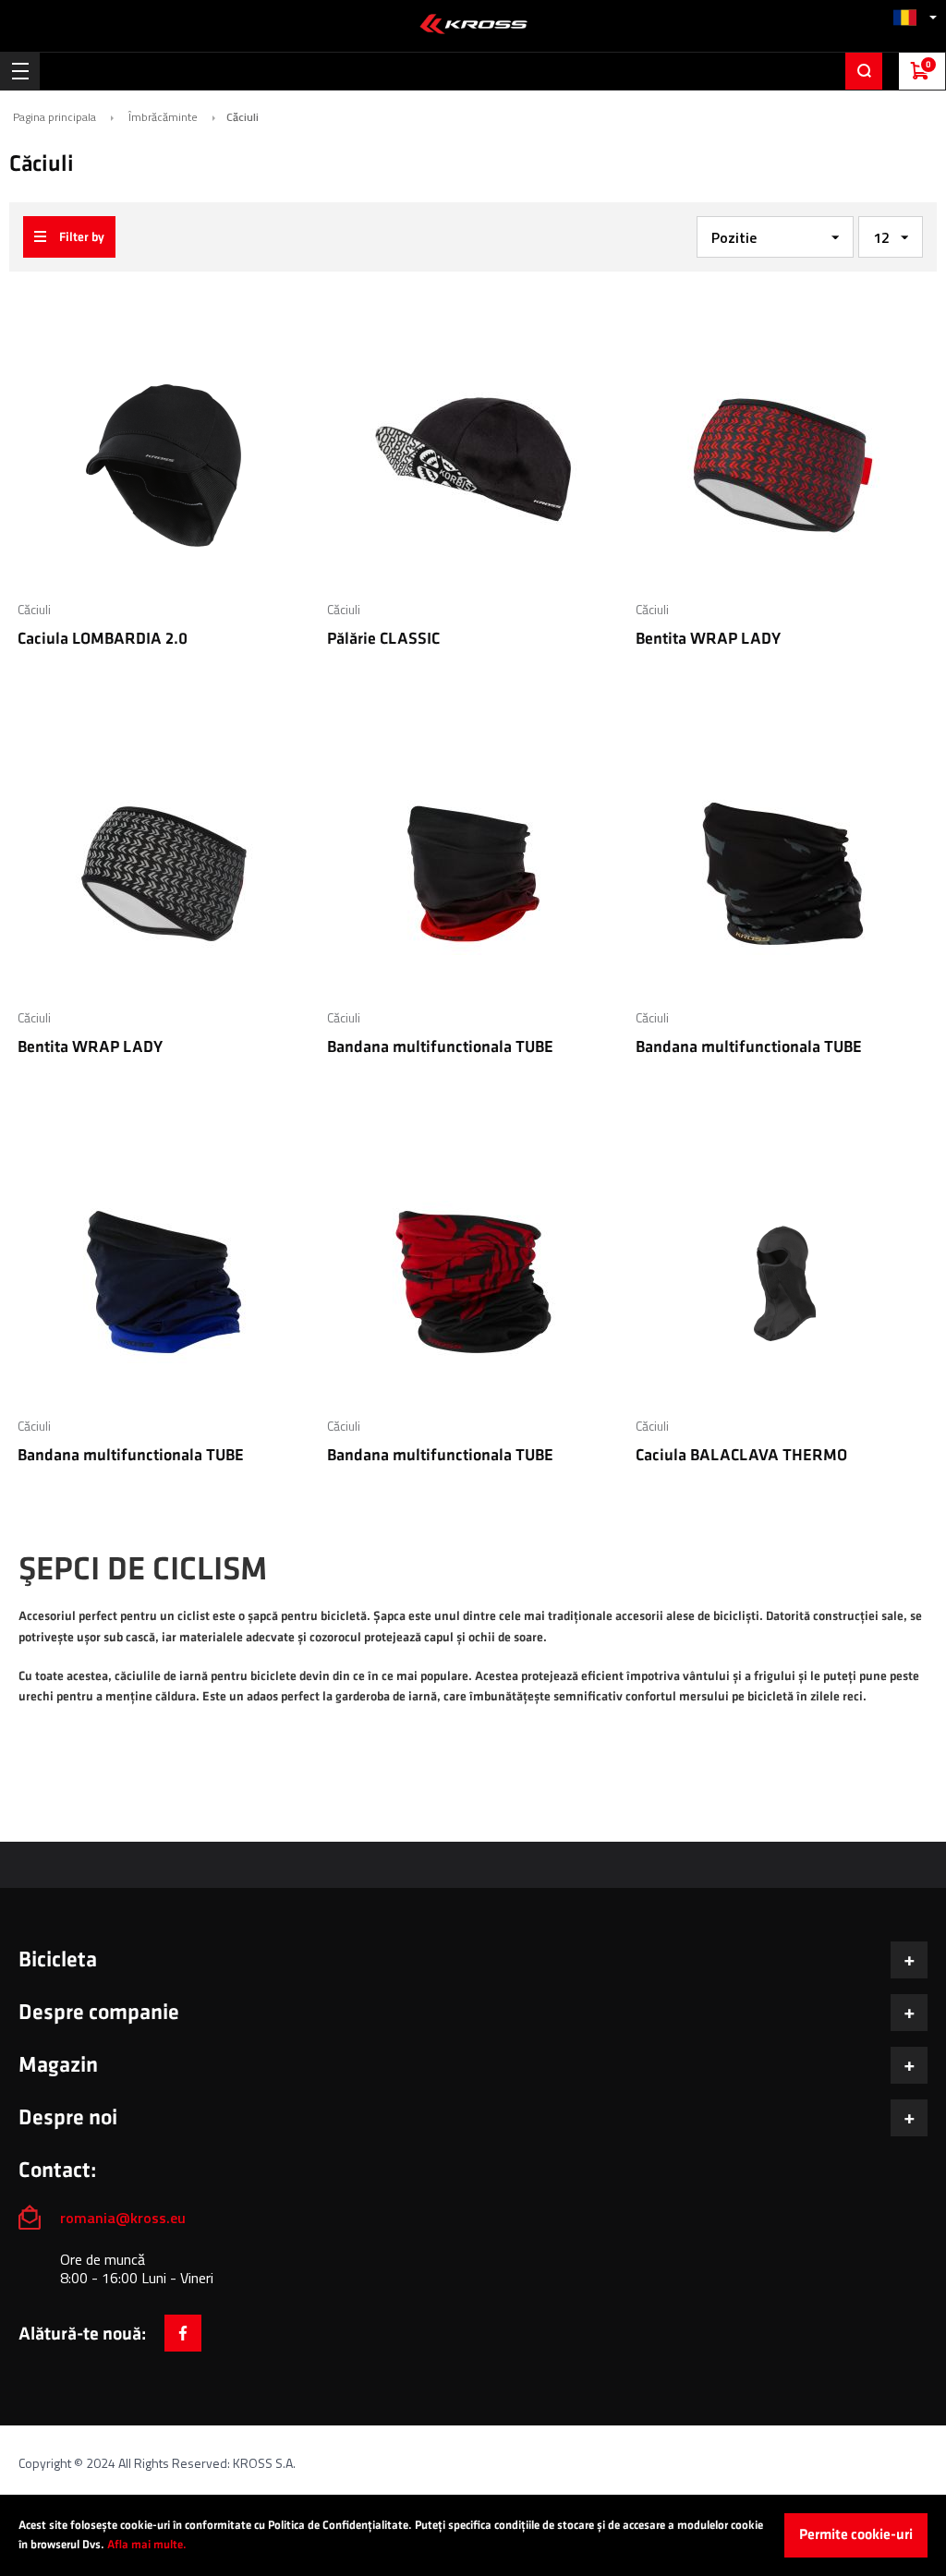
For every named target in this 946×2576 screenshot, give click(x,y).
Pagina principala (55, 117)
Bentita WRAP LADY (708, 639)
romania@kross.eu (123, 2218)
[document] (473, 2535)
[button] (915, 17)
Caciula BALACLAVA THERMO (741, 1455)
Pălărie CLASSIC (383, 639)
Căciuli (34, 609)
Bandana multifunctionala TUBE (440, 1047)
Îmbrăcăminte (163, 117)
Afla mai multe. (147, 2545)
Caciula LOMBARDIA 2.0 (103, 639)
